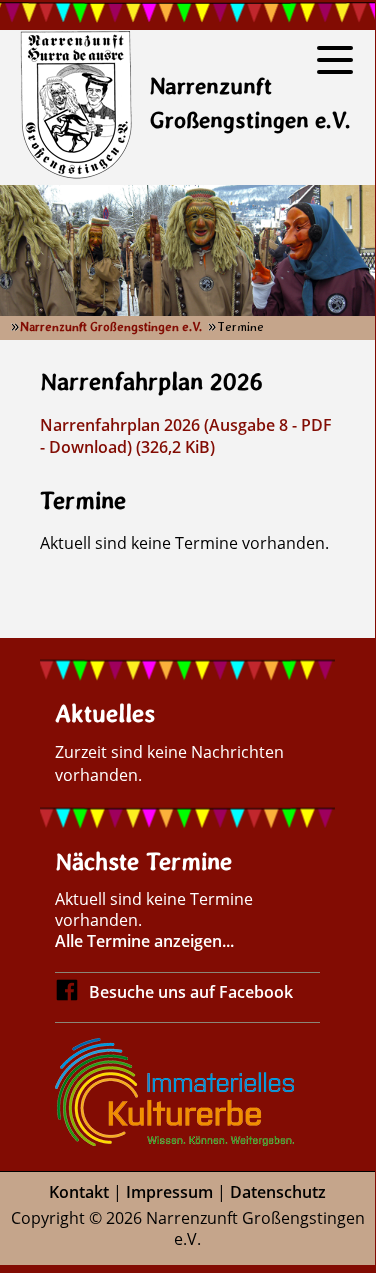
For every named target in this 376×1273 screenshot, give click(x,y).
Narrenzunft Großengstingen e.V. (111, 327)
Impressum (169, 1192)
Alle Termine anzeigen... (144, 941)
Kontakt (79, 1192)
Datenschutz (278, 1192)
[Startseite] (76, 107)
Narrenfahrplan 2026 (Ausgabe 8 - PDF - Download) (186, 436)
